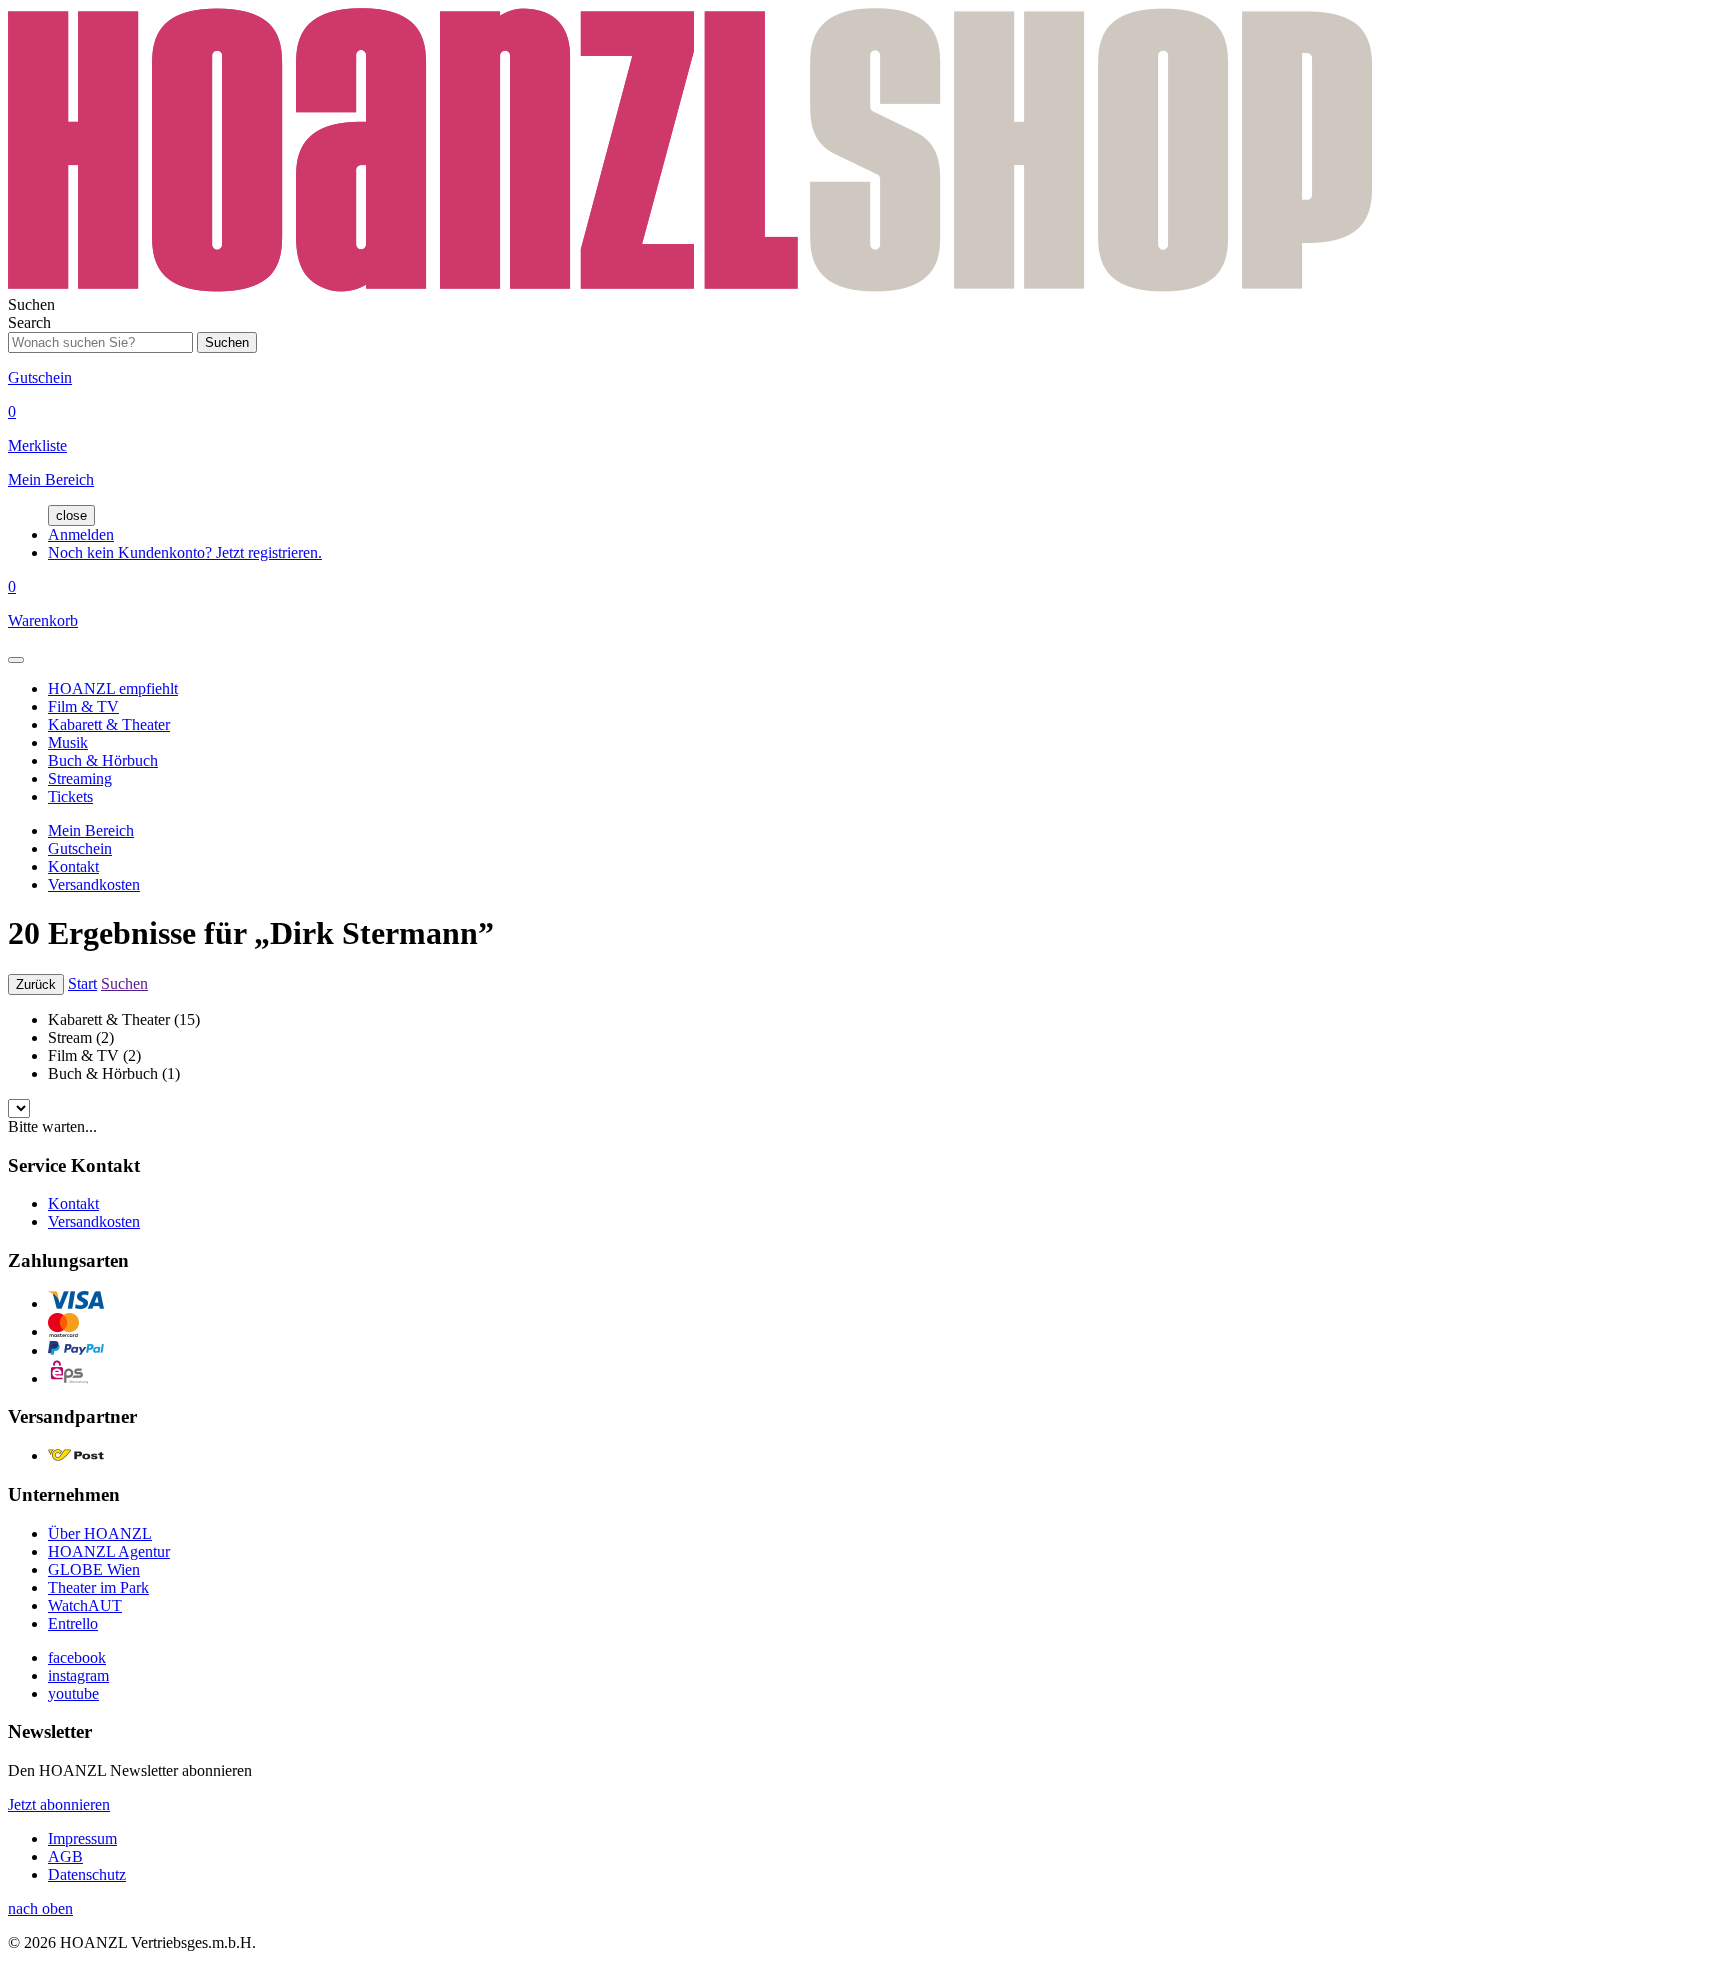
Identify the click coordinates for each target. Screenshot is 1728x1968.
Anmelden (81, 534)
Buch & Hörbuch (103, 760)
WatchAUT (85, 1605)
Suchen (124, 983)
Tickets (70, 796)
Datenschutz (87, 1874)
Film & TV (83, 706)
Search (29, 322)
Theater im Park (98, 1587)
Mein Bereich (91, 830)
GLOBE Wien (94, 1569)
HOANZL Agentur (109, 1551)
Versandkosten (94, 884)
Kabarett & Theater (109, 724)
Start (82, 983)
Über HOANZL (100, 1533)
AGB (65, 1856)
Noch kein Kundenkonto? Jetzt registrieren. (185, 552)
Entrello (73, 1623)
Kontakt (73, 866)
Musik (68, 742)
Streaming (80, 778)
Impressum (82, 1838)
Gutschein (80, 848)
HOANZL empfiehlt (113, 688)
